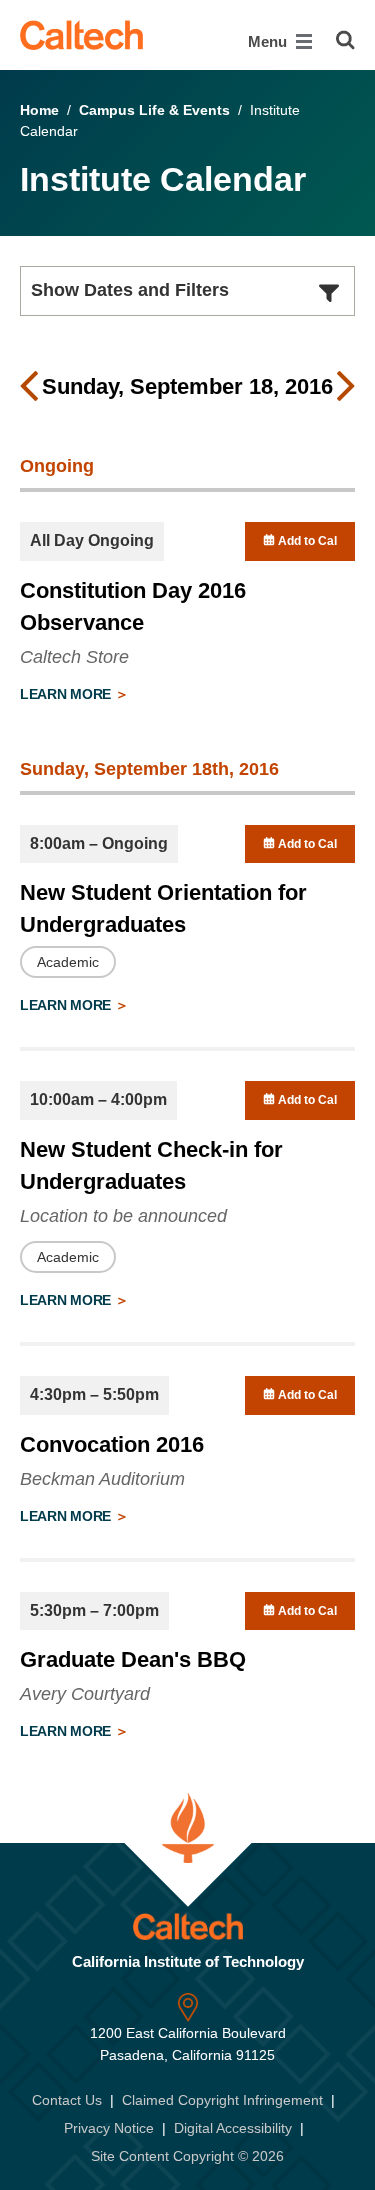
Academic (68, 962)
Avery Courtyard (85, 1694)
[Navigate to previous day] (29, 387)
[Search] (345, 40)
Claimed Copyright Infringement (222, 2100)
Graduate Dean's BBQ (133, 1659)
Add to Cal (306, 541)
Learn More (67, 694)
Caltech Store (74, 657)
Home (39, 110)
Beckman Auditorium (102, 1479)
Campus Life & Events (154, 110)
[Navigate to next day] (346, 387)
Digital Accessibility (233, 2128)
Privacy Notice (109, 2128)
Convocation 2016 (112, 1444)
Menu (269, 41)
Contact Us (67, 2100)
